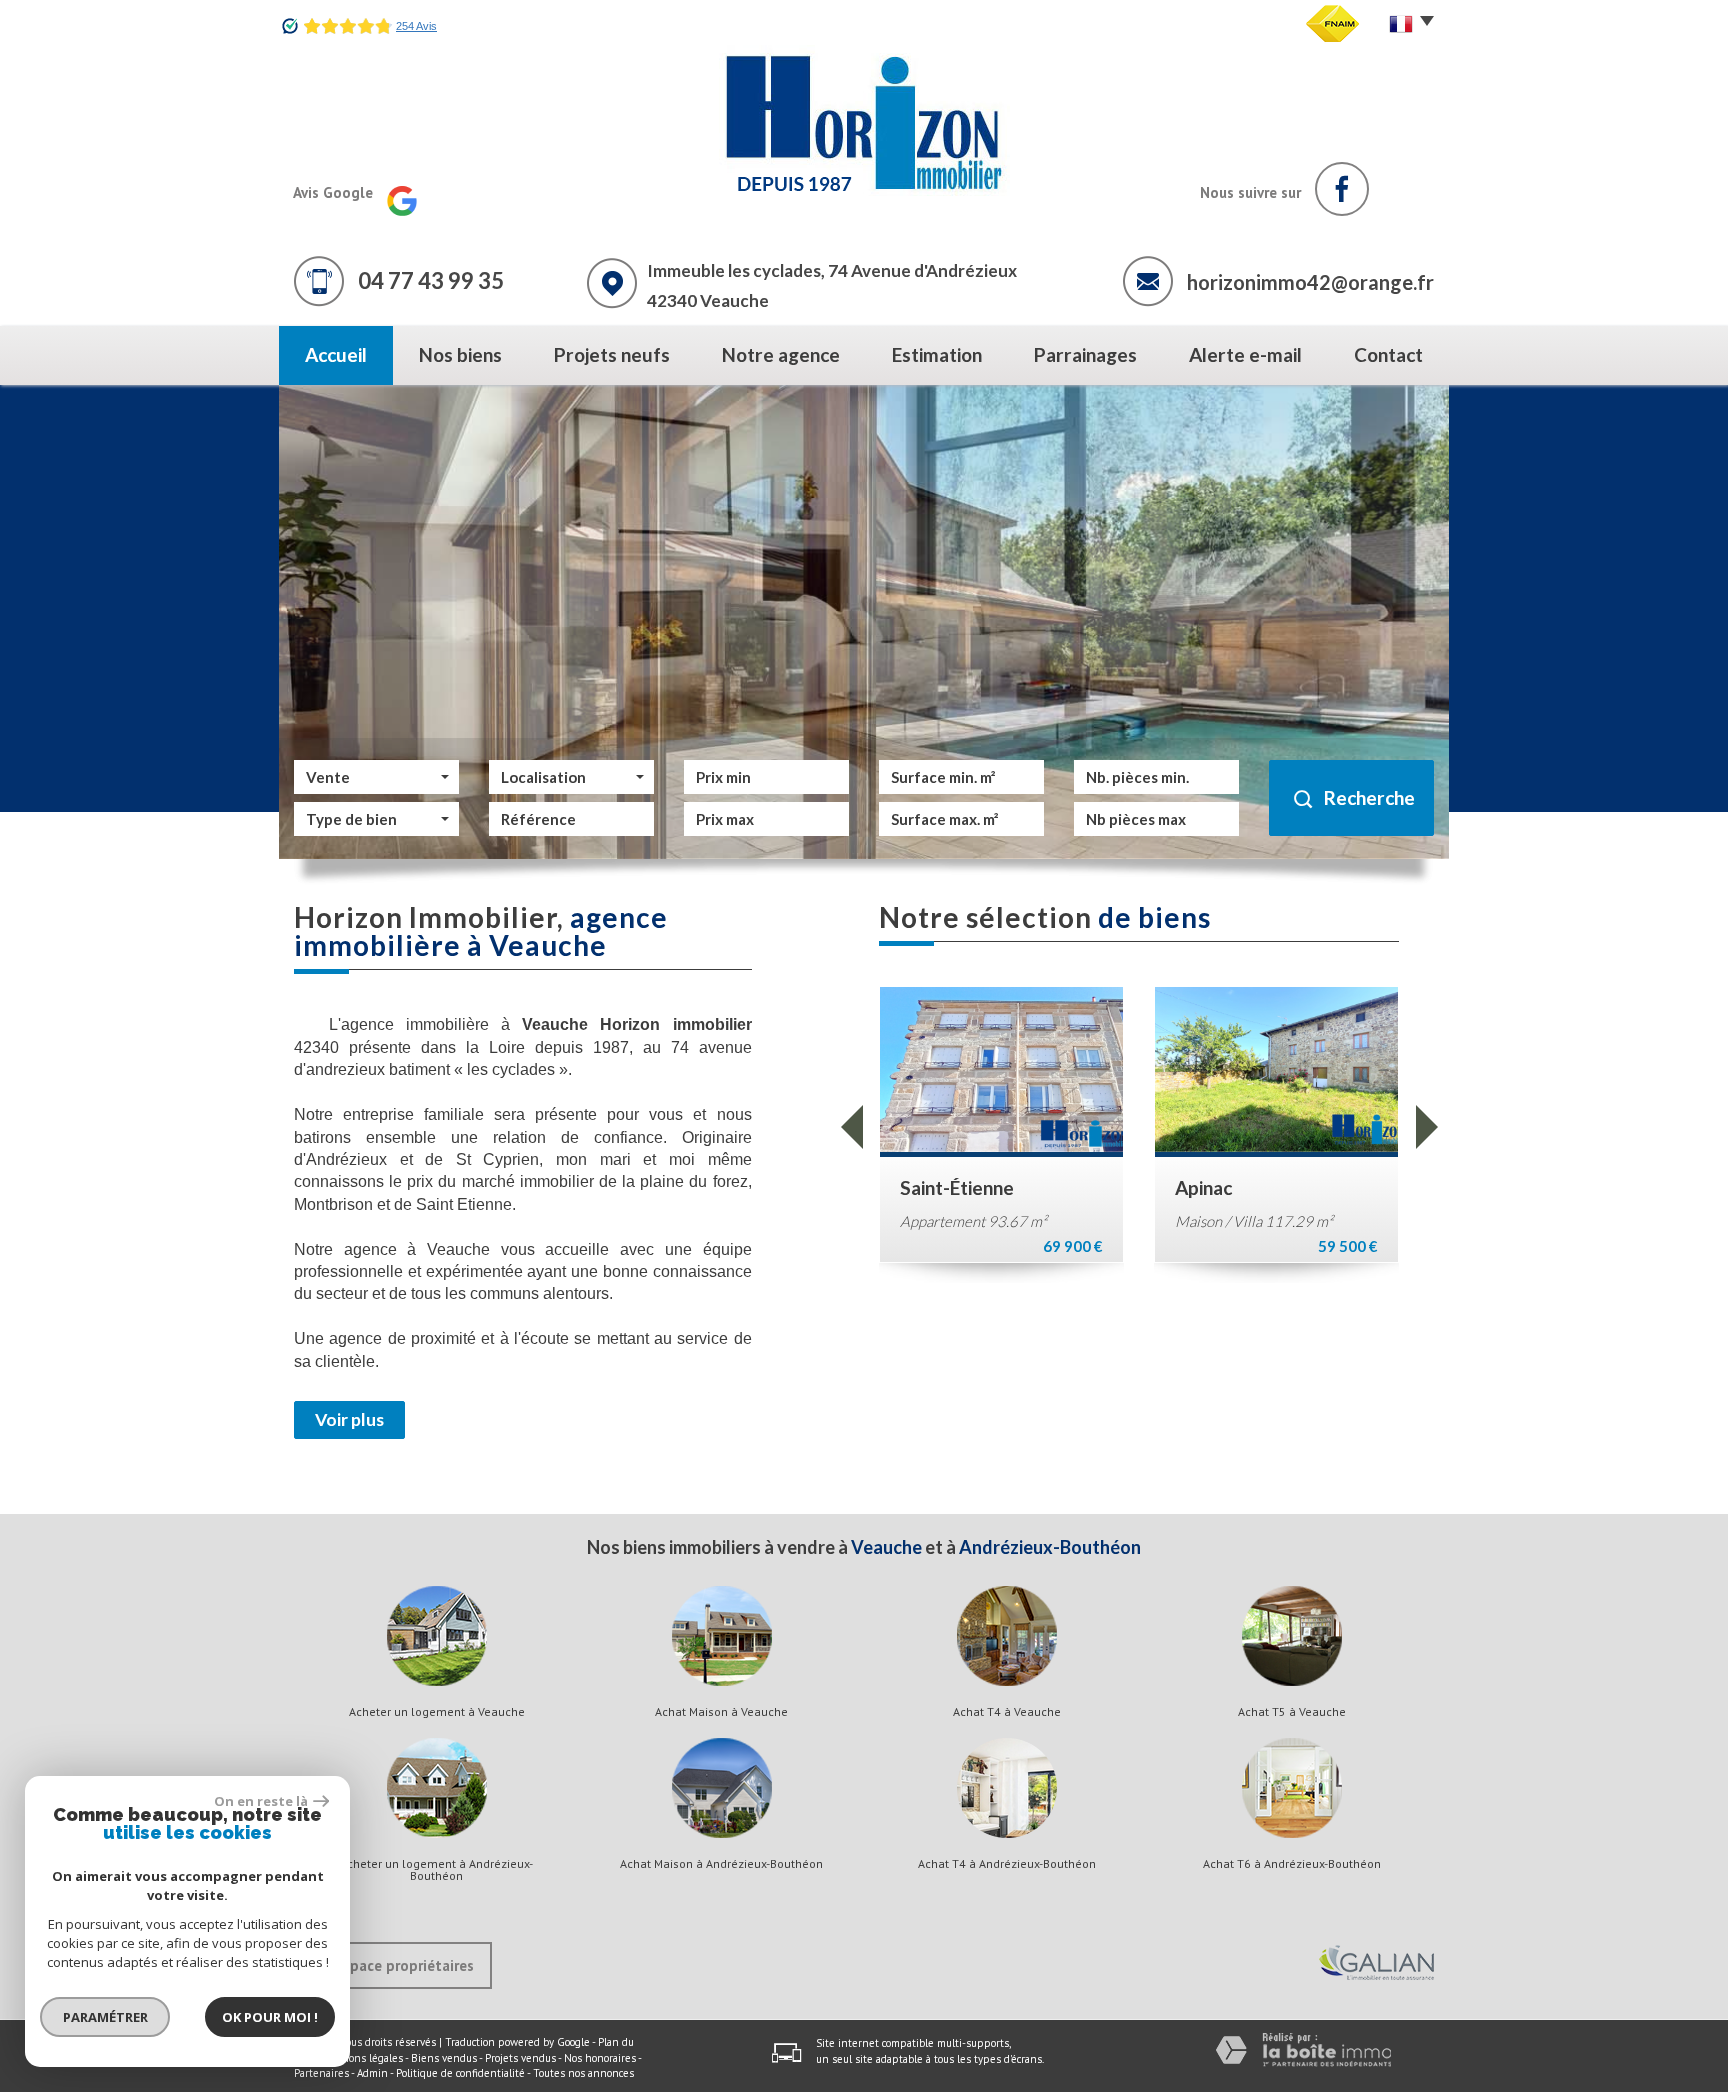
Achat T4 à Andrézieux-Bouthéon (1007, 1864)
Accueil (336, 354)
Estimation (937, 354)
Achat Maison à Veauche (721, 1712)
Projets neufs (612, 354)
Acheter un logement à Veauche (437, 1712)
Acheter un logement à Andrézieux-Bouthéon (436, 1870)
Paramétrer (105, 2017)
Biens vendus (444, 2058)
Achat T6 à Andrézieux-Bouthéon (1292, 1864)
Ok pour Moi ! (270, 2017)
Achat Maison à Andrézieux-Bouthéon (721, 1864)
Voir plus (349, 1419)
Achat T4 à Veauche (1007, 1712)
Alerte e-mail (1245, 354)
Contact (1388, 354)
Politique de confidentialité (460, 2073)
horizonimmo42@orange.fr (1310, 282)
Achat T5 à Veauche (1292, 1712)
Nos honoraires (600, 2058)
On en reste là (261, 1801)
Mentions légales (361, 2058)
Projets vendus (520, 2058)
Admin (372, 2073)
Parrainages (1085, 354)
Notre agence (781, 354)
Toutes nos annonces (583, 2073)
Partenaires (321, 2073)
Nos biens (460, 354)
